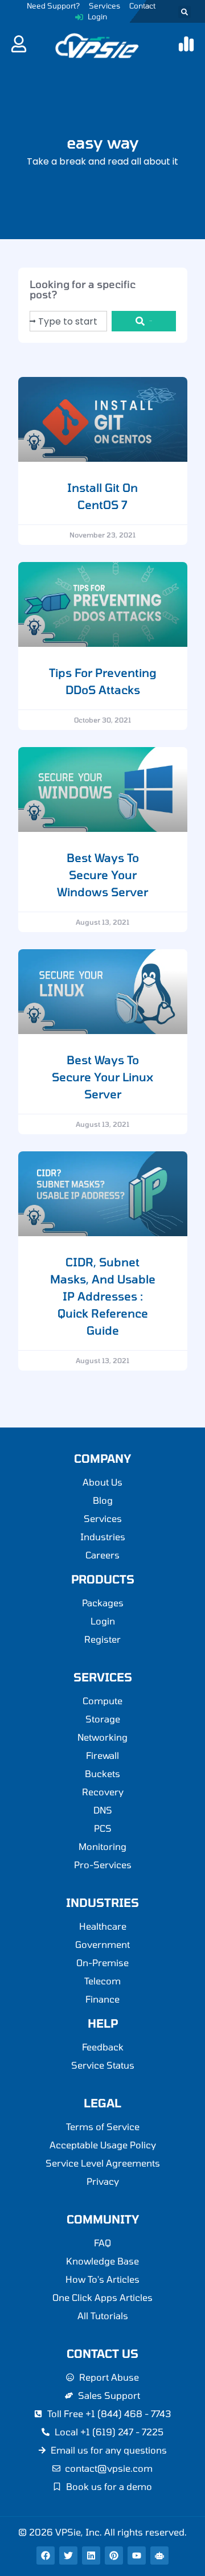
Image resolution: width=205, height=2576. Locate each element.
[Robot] (159, 2556)
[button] (184, 12)
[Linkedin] (91, 2556)
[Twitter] (68, 2556)
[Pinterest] (114, 2556)
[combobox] (68, 321)
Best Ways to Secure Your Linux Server (102, 1077)
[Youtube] (137, 2556)
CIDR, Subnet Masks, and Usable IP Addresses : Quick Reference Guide (103, 1296)
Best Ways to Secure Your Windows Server (102, 875)
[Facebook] (46, 2556)
